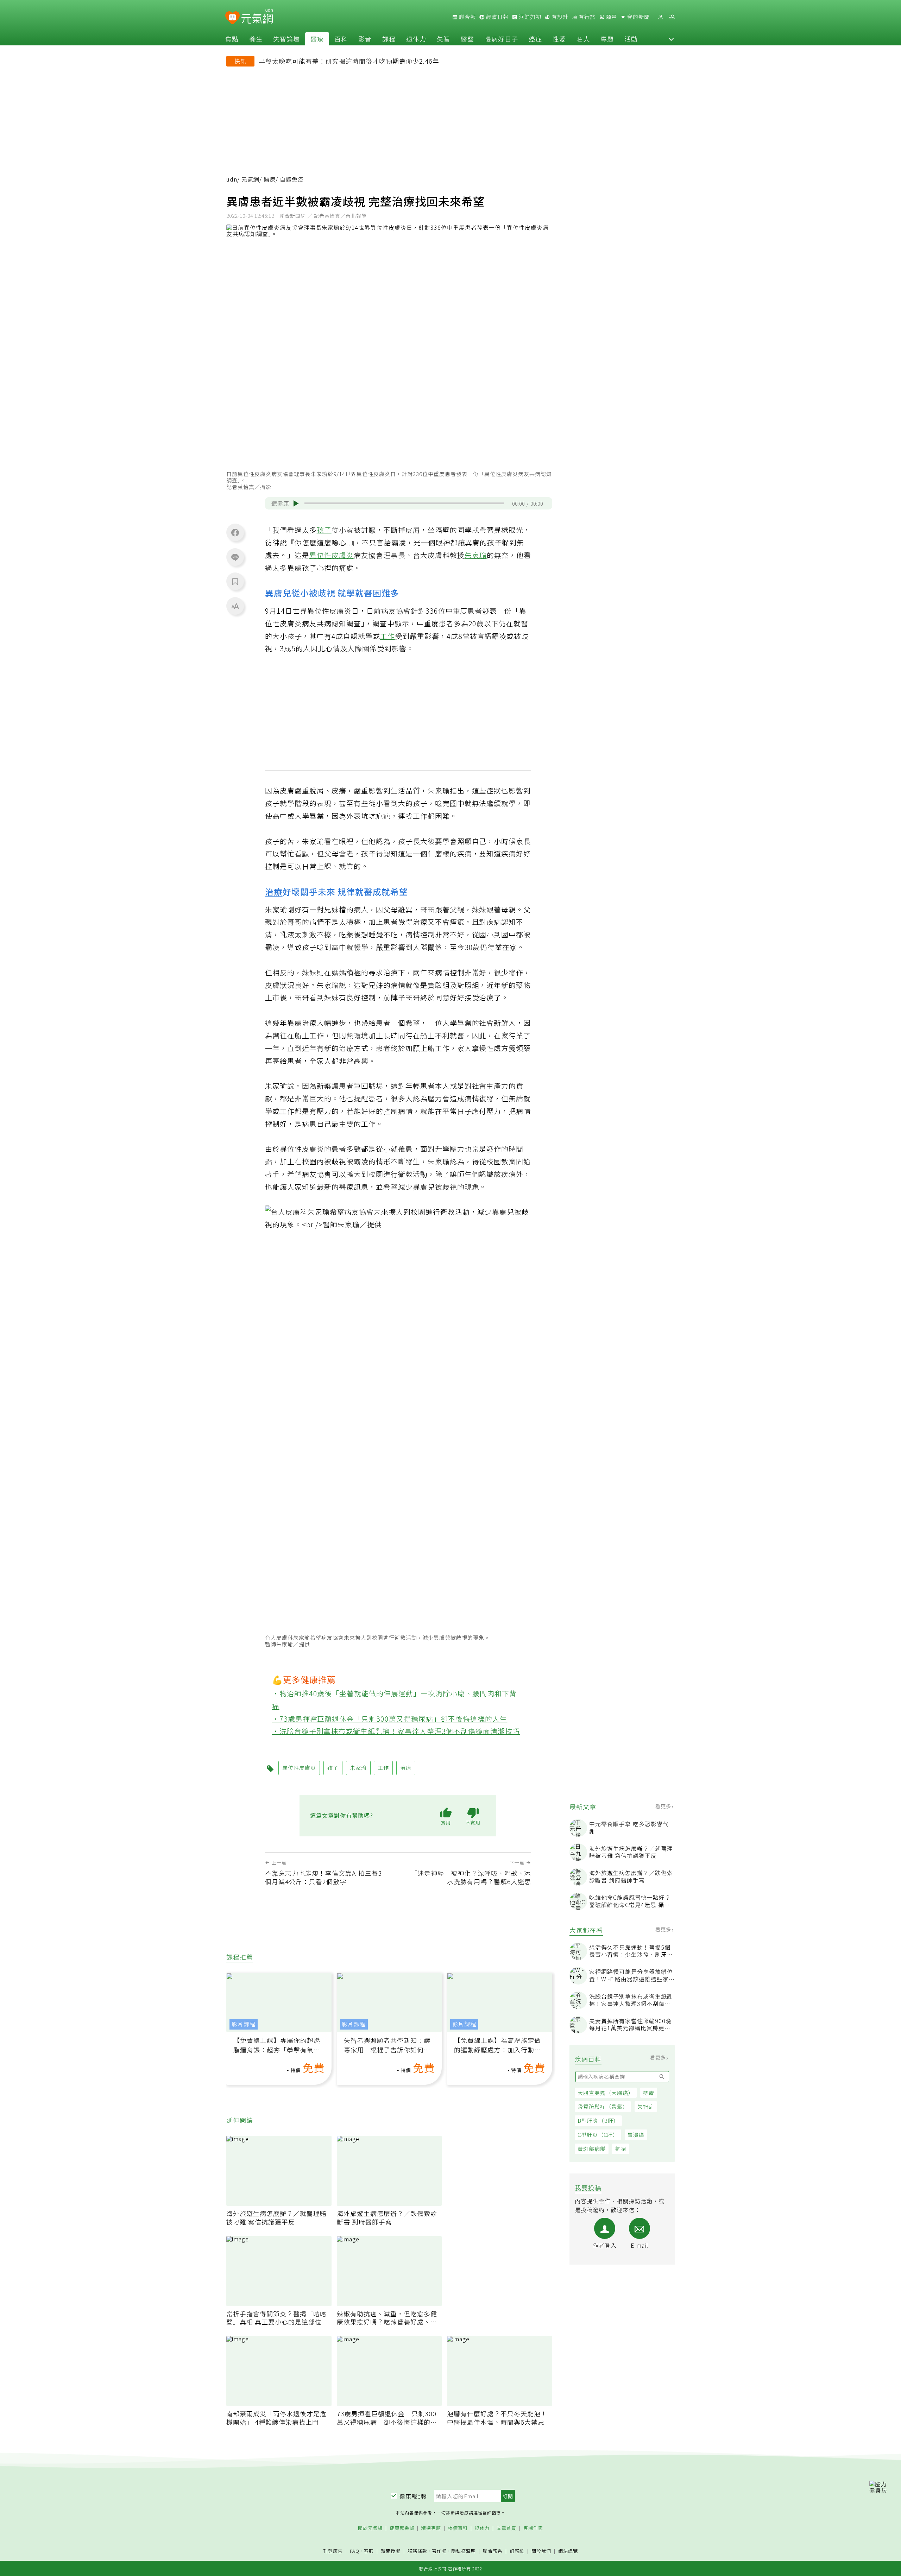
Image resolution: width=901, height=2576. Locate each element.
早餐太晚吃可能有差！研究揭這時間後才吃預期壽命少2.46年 (349, 61)
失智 (443, 39)
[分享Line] (235, 557)
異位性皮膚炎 (332, 555)
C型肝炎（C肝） (598, 2135)
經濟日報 (497, 17)
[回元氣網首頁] (257, 17)
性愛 (559, 39)
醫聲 (467, 39)
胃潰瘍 (636, 2135)
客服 (369, 2551)
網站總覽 (568, 2551)
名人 (583, 39)
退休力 (416, 39)
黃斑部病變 (592, 2149)
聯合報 (467, 17)
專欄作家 (533, 2528)
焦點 (232, 39)
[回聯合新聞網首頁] (232, 18)
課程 (389, 39)
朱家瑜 (476, 555)
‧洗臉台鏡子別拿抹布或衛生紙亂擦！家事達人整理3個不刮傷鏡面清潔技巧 (396, 1731)
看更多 (664, 1806)
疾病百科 (458, 2528)
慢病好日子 (501, 39)
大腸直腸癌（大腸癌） (606, 2093)
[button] (671, 39)
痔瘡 (649, 2093)
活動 (631, 39)
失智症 (646, 2106)
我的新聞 (638, 17)
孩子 (324, 530)
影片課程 (244, 2024)
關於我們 (541, 2551)
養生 (256, 39)
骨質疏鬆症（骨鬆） (603, 2106)
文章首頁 (506, 2528)
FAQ (355, 2551)
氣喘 (620, 2149)
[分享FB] (235, 532)
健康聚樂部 (402, 2528)
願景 (611, 17)
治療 (274, 891)
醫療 (317, 39)
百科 (341, 39)
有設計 (559, 17)
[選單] (672, 17)
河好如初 (529, 17)
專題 (607, 39)
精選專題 (431, 2528)
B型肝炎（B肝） (598, 2121)
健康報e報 (413, 2496)
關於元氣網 (370, 2528)
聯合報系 (493, 2551)
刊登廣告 (333, 2551)
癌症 (535, 39)
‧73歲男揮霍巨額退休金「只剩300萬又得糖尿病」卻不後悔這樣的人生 (390, 1719)
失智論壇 (286, 39)
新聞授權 (391, 2551)
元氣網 (250, 179)
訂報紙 (517, 2551)
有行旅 (586, 17)
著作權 (439, 2551)
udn (232, 179)
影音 (365, 39)
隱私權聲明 (464, 2551)
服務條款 (417, 2551)
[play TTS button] (296, 504)
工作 (388, 636)
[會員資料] (661, 17)
